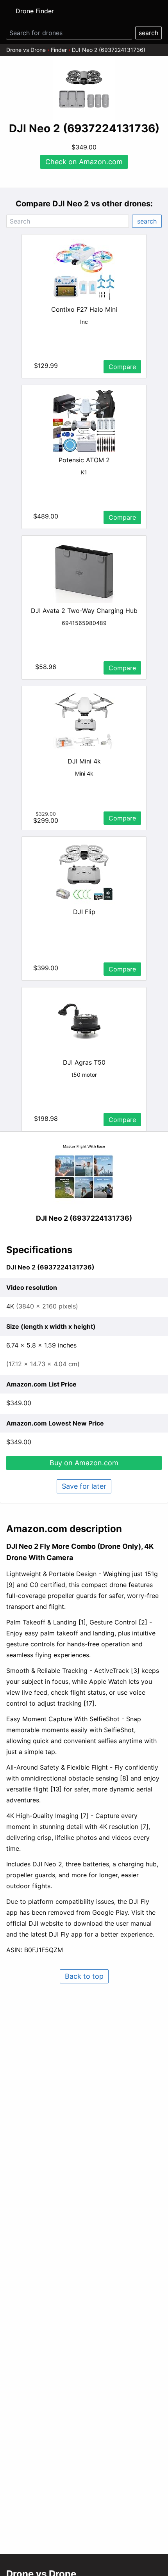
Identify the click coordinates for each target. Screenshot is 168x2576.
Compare (122, 367)
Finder (59, 50)
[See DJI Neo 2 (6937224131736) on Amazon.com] (84, 89)
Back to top (84, 1976)
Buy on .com (84, 1463)
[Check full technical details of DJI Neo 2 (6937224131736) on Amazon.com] (84, 1172)
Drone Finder (35, 11)
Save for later (84, 1486)
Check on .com (84, 162)
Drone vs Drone (26, 50)
